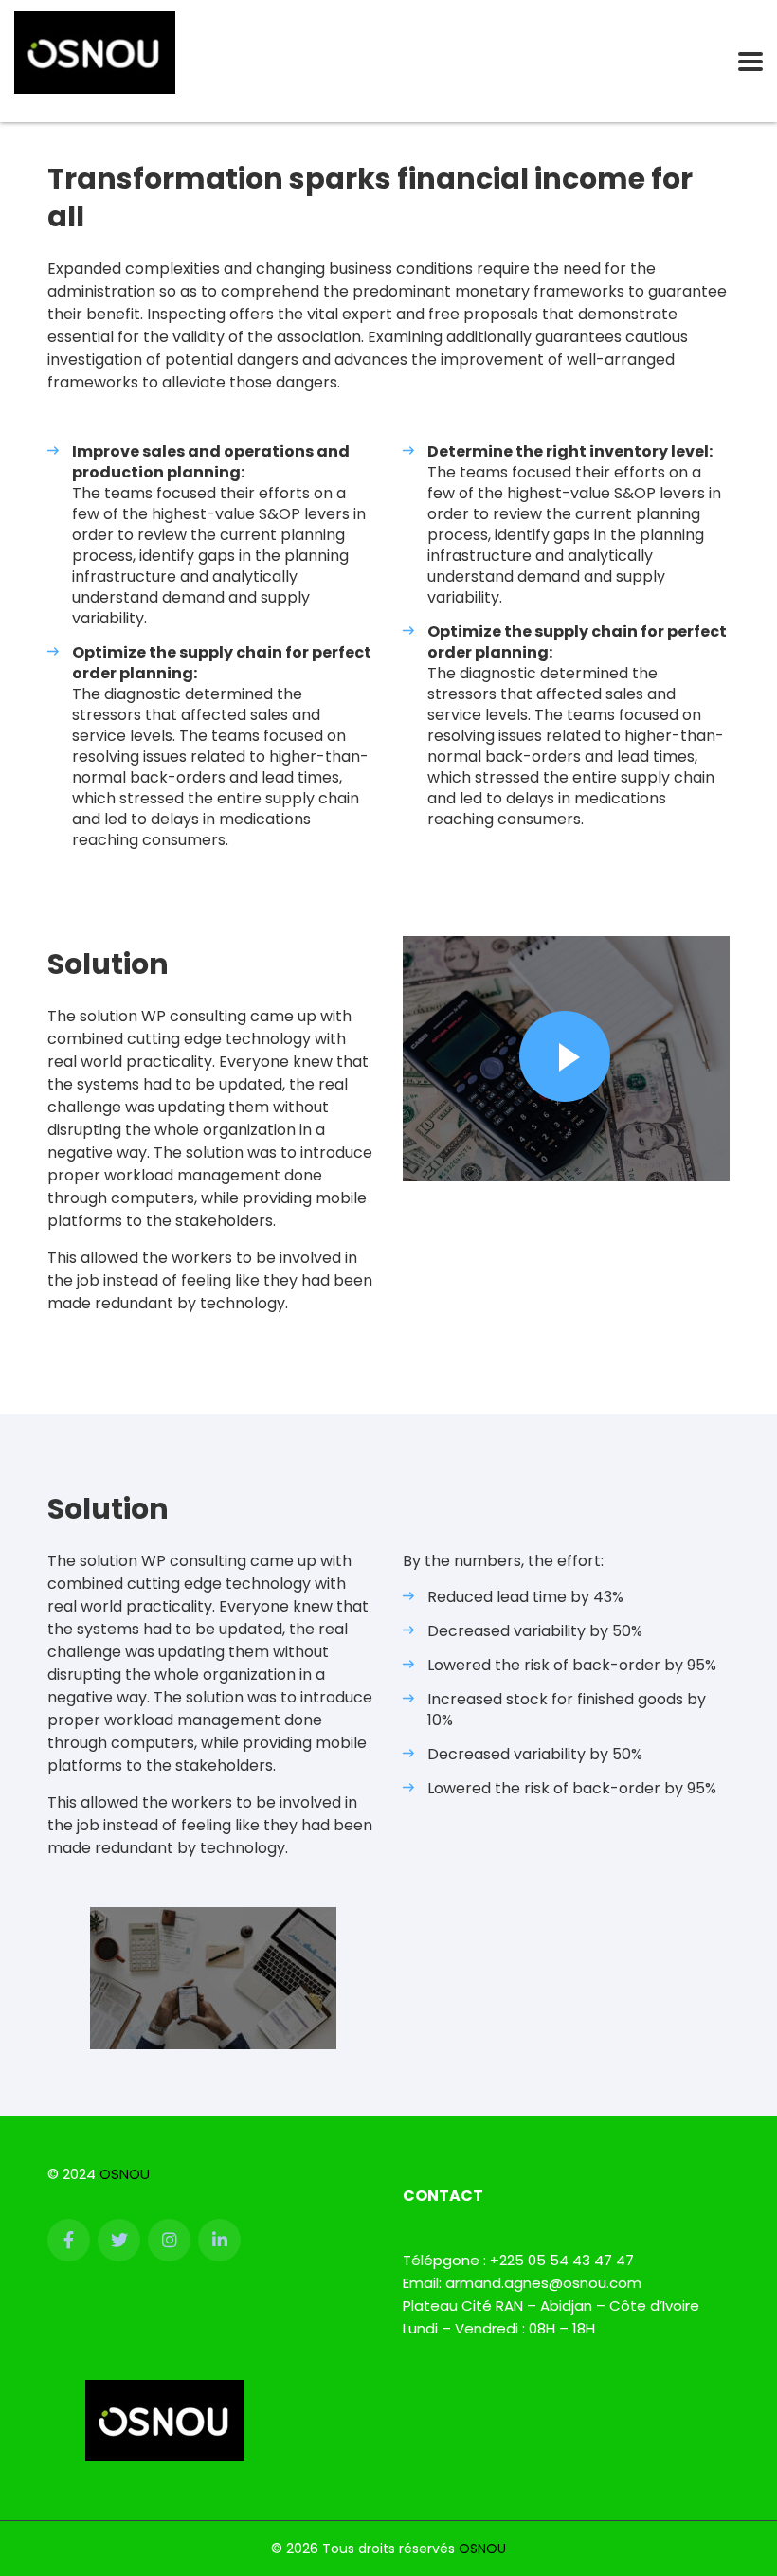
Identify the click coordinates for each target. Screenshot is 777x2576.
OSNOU (125, 2174)
